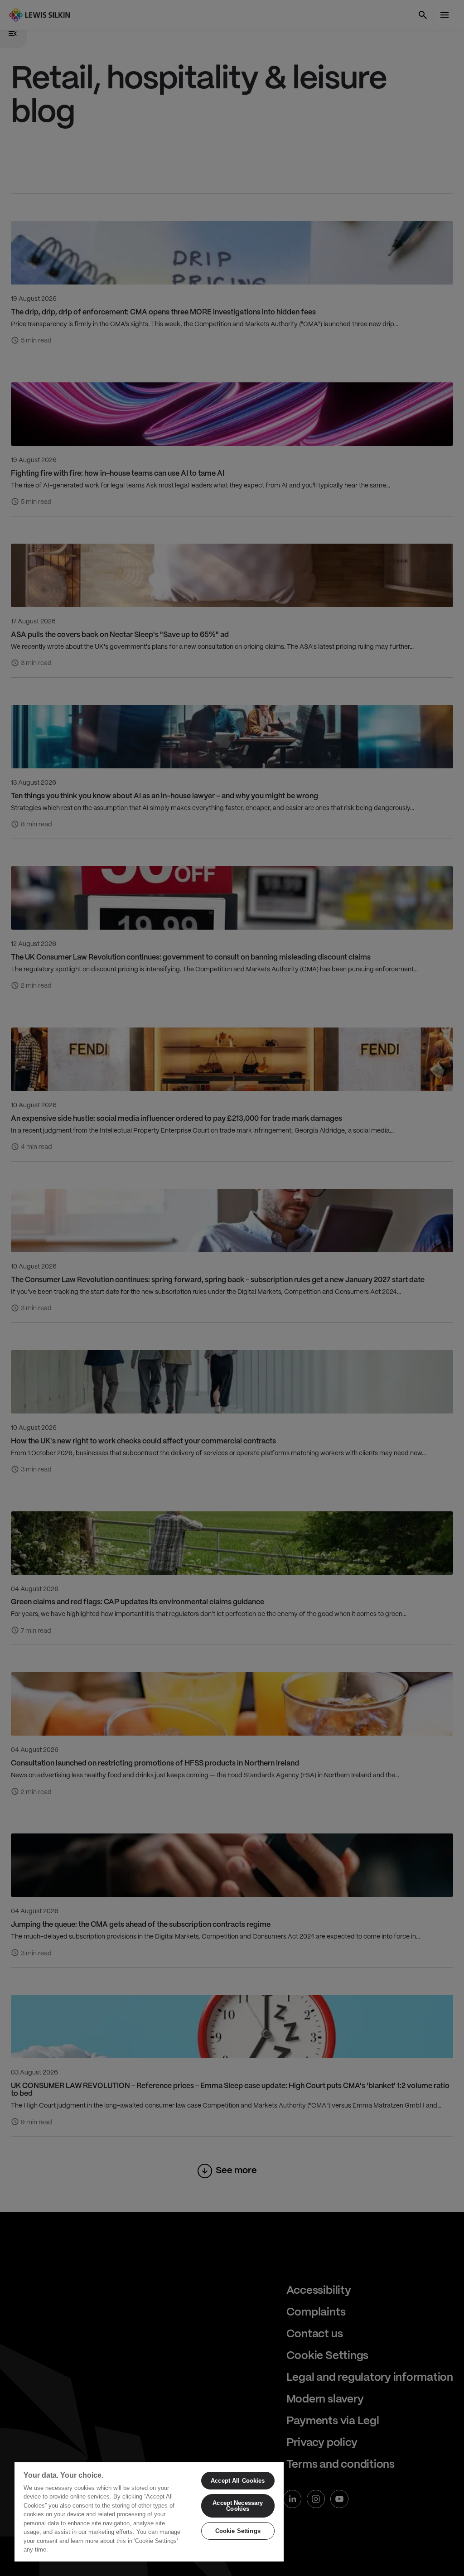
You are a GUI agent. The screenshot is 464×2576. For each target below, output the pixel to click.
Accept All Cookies (238, 2481)
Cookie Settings (238, 2531)
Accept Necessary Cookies (238, 2506)
